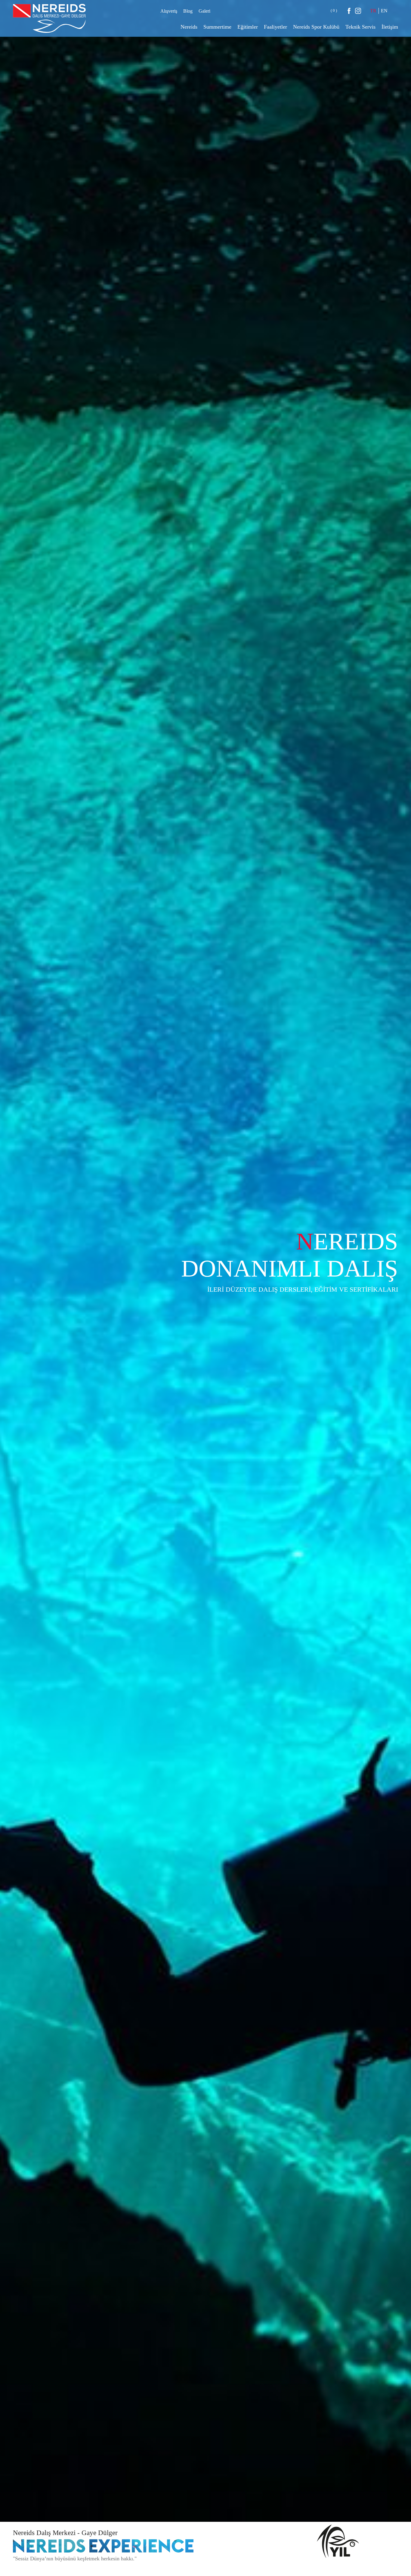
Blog (188, 11)
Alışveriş (169, 11)
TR (373, 11)
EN (384, 11)
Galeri (204, 11)
